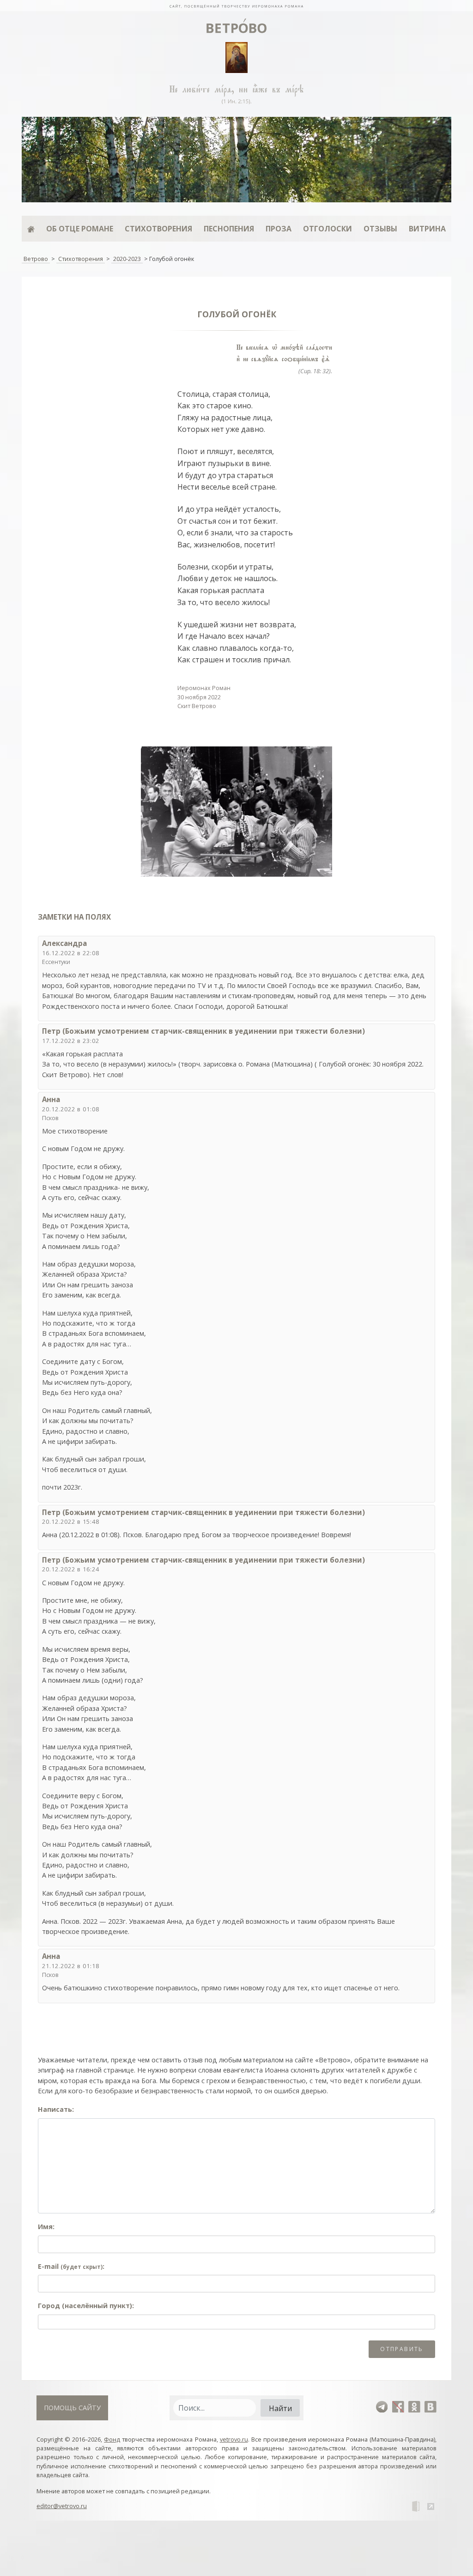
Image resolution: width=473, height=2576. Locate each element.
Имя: (46, 2227)
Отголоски (327, 229)
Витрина (427, 229)
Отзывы (380, 229)
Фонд (112, 2439)
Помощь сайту (72, 2408)
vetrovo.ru (234, 2439)
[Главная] (31, 229)
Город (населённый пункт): (86, 2306)
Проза (279, 229)
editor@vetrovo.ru (62, 2506)
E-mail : (71, 2266)
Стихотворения (158, 229)
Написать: (56, 2109)
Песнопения (229, 229)
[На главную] (236, 6)
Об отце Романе (80, 229)
